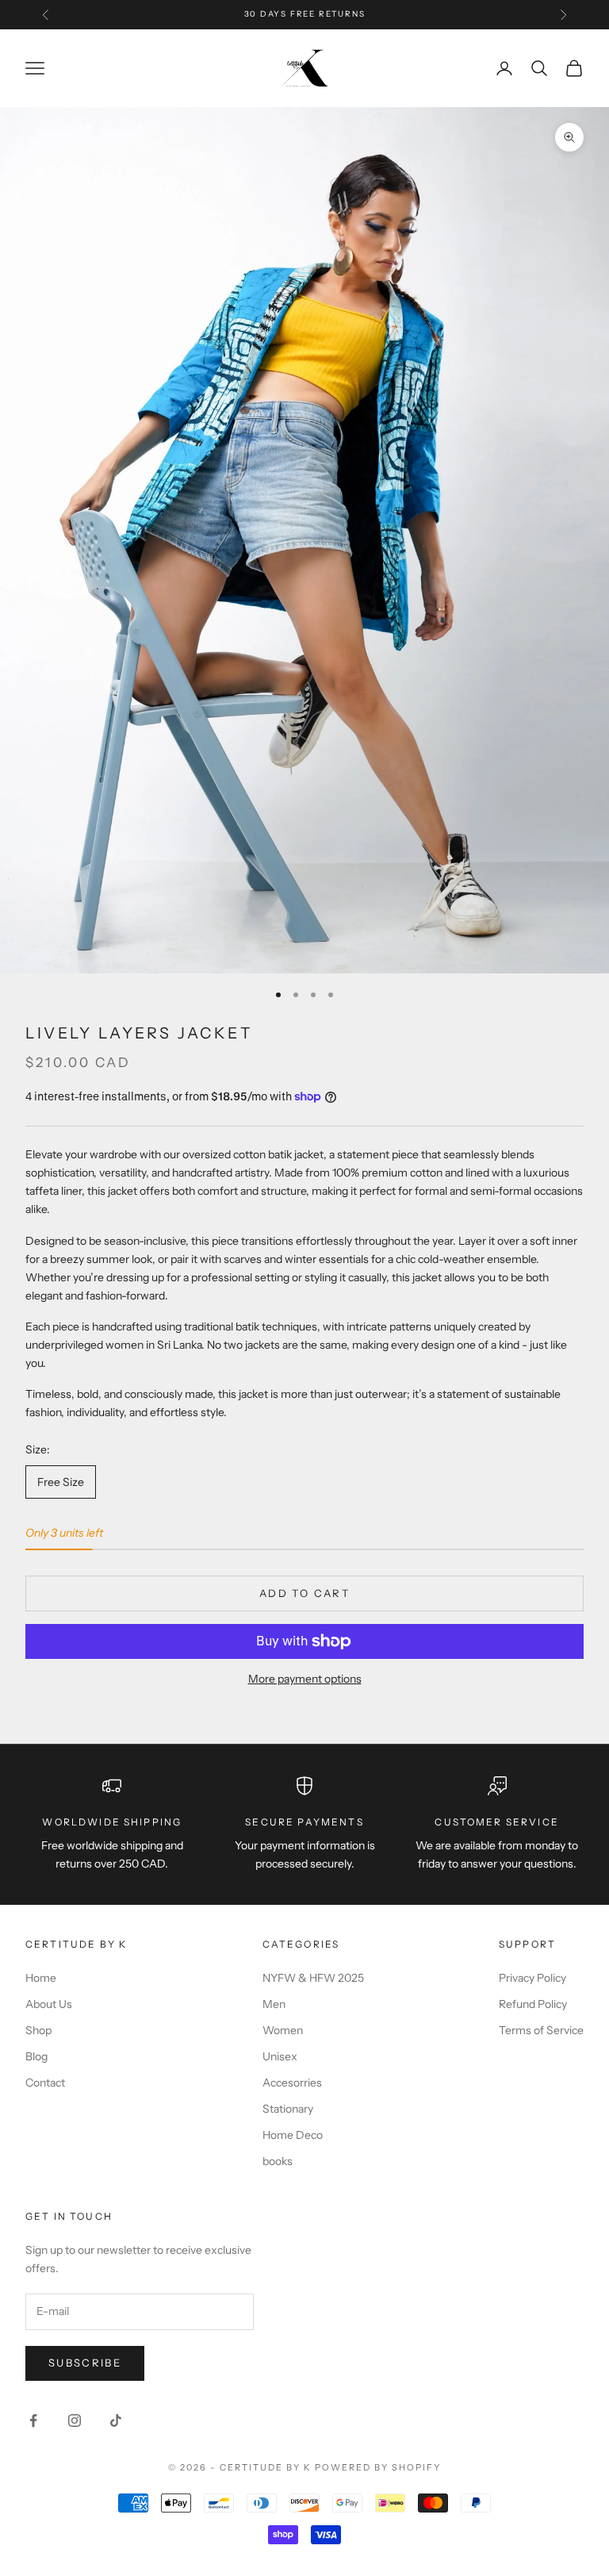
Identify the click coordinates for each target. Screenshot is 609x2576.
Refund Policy (533, 2004)
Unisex (280, 2056)
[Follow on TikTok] (116, 2421)
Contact (45, 2083)
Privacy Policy (532, 1978)
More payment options (305, 1679)
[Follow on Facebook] (33, 2421)
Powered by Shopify (378, 2467)
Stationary (288, 2109)
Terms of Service (541, 2030)
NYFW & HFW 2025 (313, 1978)
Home (41, 1978)
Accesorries (292, 2083)
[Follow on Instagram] (75, 2421)
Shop (38, 2030)
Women (283, 2030)
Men (274, 2004)
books (278, 2161)
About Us (49, 2004)
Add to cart (304, 1593)
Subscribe (85, 2363)
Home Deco (293, 2135)
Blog (36, 2056)
